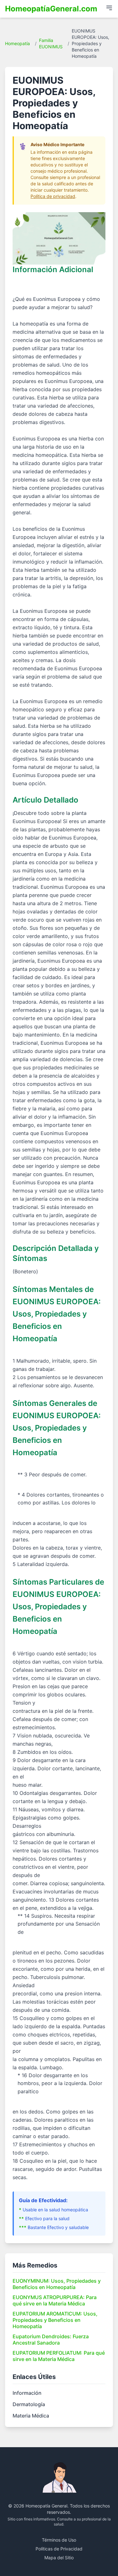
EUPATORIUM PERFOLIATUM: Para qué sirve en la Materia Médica (59, 2356)
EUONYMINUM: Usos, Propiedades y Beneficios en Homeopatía (57, 2284)
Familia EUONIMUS (51, 43)
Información (27, 2393)
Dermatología (29, 2404)
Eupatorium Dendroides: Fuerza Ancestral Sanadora (51, 2340)
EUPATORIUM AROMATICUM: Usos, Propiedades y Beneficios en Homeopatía (55, 2320)
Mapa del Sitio (59, 2558)
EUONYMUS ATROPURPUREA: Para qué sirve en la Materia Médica (55, 2300)
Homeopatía (17, 43)
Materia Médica (31, 2416)
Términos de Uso (59, 2540)
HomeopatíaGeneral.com (51, 9)
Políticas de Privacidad (59, 2549)
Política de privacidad (53, 196)
